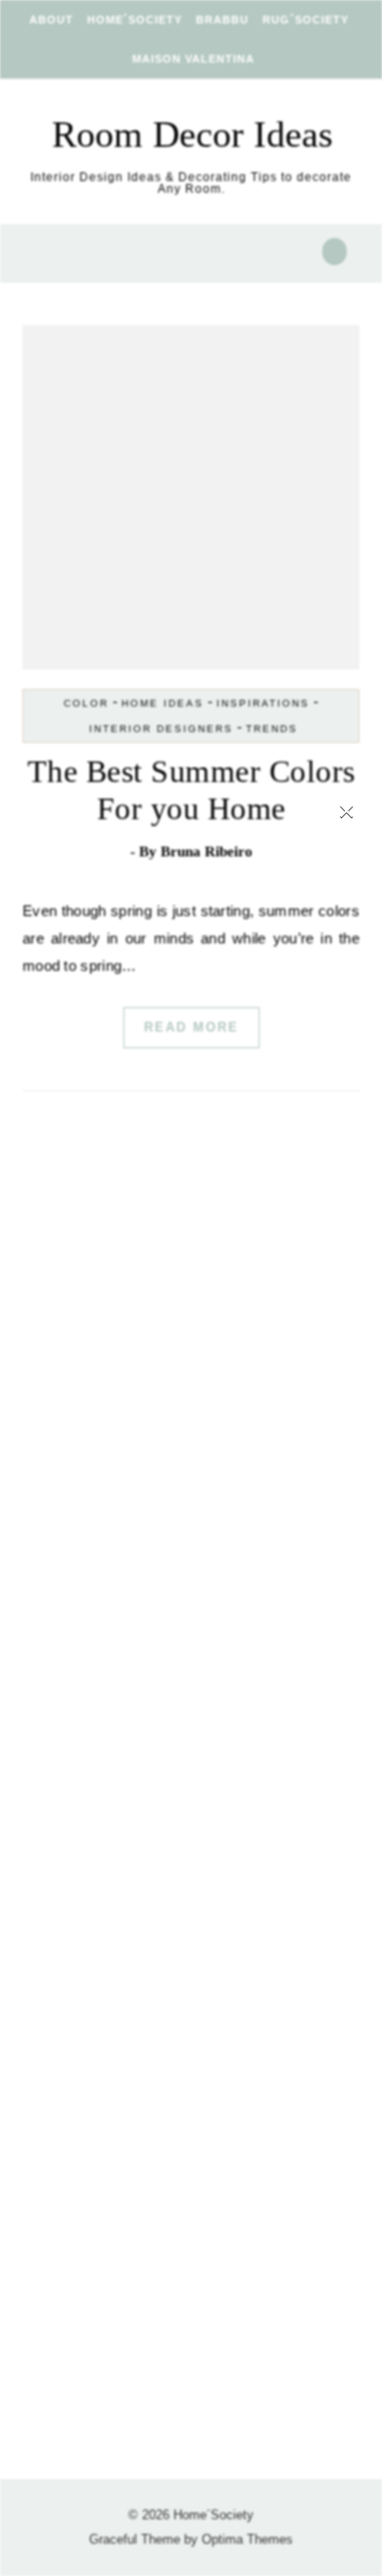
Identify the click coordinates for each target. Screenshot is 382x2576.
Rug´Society (306, 20)
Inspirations (263, 703)
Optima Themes (247, 2539)
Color (86, 703)
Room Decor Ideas (192, 134)
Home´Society (135, 20)
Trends (272, 729)
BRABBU (222, 20)
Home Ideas (163, 703)
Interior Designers (161, 729)
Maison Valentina (193, 59)
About (51, 20)
